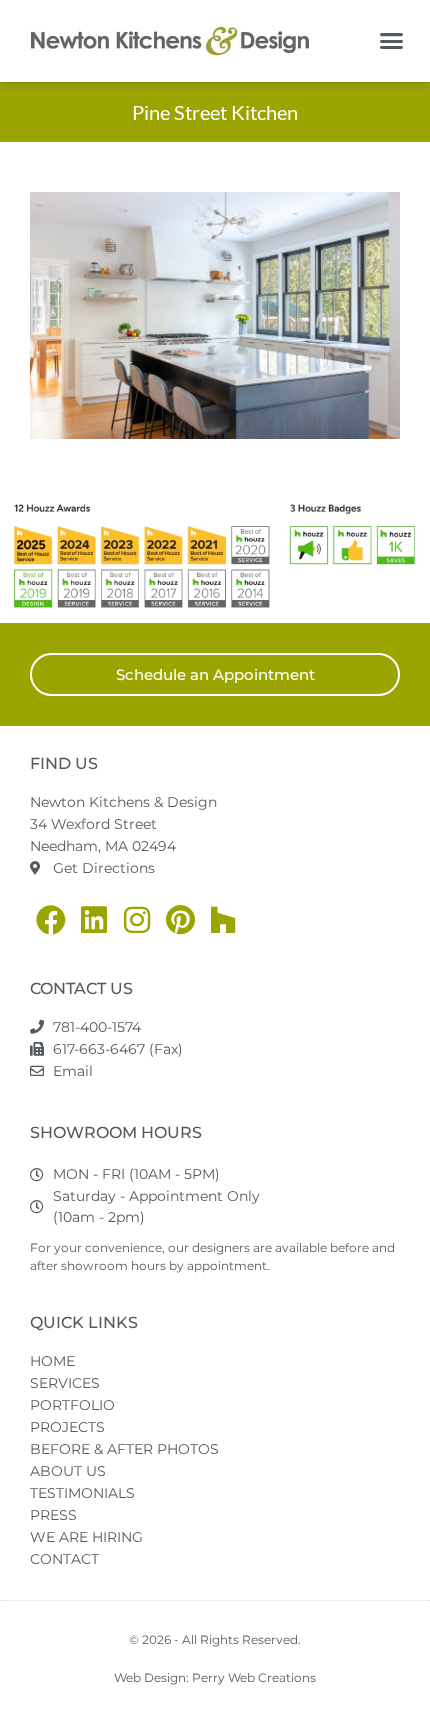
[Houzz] (223, 920)
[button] (392, 41)
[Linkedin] (94, 920)
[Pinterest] (180, 920)
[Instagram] (137, 920)
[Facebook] (51, 920)
